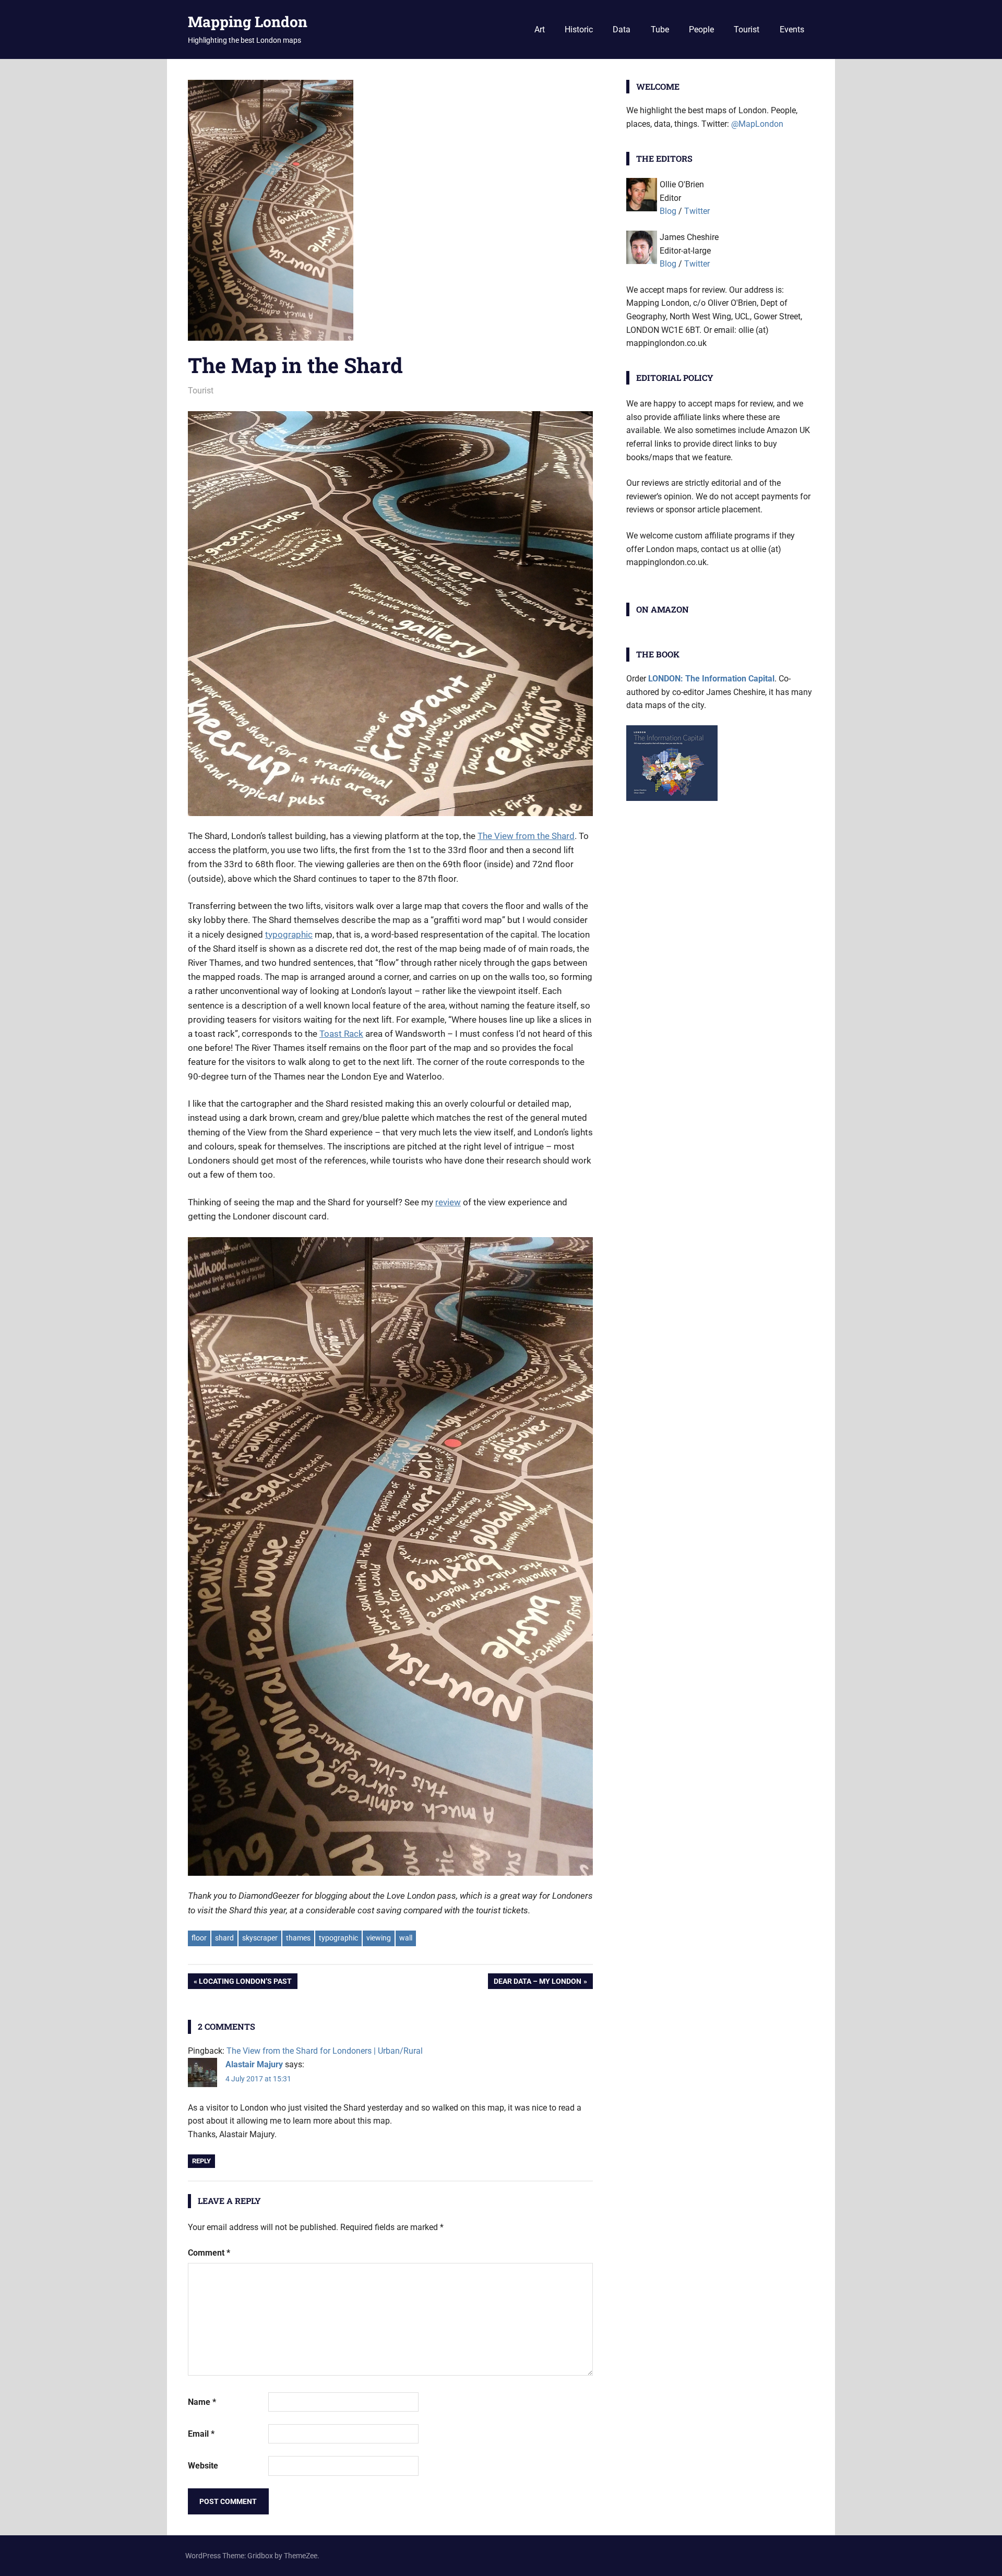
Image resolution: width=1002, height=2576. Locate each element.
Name (202, 2402)
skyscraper (260, 1938)
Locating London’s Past (245, 1983)
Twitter (697, 211)
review (448, 1202)
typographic (289, 934)
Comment (209, 2253)
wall (406, 1938)
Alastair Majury (254, 2064)
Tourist (747, 29)
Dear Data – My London (537, 1983)
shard (224, 1938)
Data (622, 29)
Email (201, 2434)
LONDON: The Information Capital (711, 679)
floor (199, 1938)
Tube (660, 29)
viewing (379, 1938)
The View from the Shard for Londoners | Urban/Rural (325, 2051)
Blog (668, 211)
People (701, 29)
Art (540, 29)
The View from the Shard (526, 836)
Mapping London (248, 22)
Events (792, 29)
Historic (579, 29)
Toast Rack (341, 1034)
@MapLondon (757, 124)
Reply (201, 2161)
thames (298, 1938)
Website (203, 2466)
